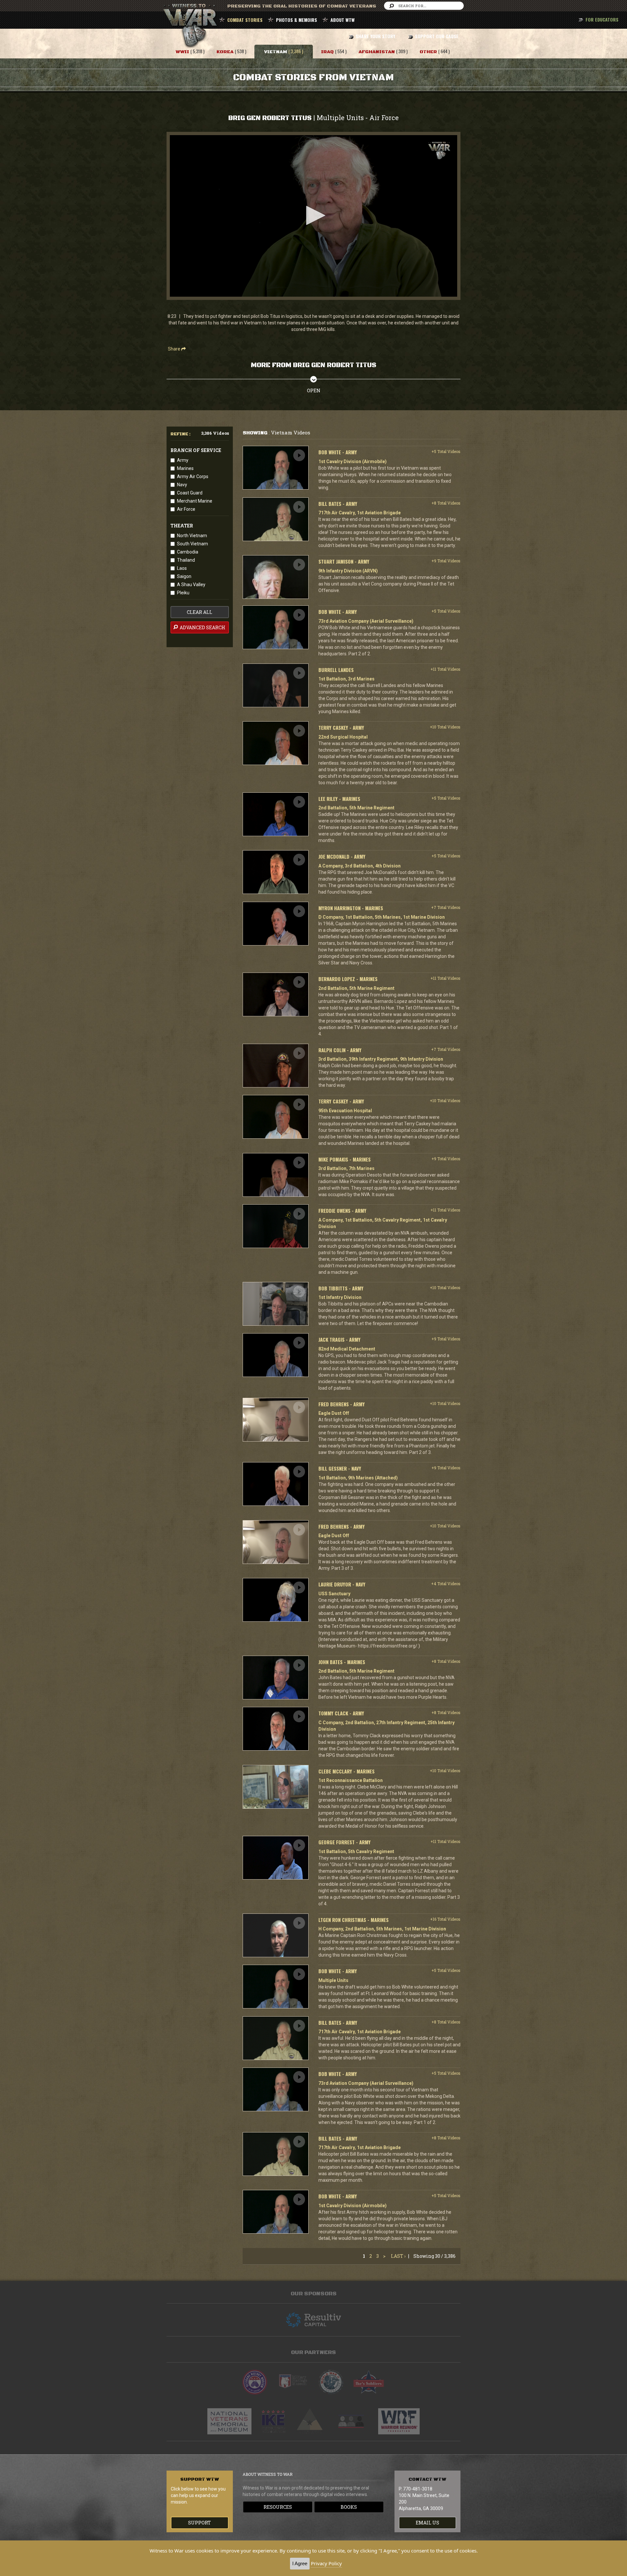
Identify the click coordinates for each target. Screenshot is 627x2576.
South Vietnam (193, 544)
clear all (200, 612)
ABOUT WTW (343, 20)
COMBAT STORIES (245, 20)
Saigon (184, 576)
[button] (313, 215)
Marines (185, 468)
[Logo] (439, 151)
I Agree (300, 2563)
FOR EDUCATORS (602, 19)
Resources (278, 2507)
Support (200, 2523)
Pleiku (183, 593)
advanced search (202, 627)
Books (349, 2507)
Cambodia (188, 552)
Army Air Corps (193, 476)
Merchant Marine (195, 501)
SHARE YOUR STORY (375, 36)
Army (183, 460)
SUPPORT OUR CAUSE (437, 36)
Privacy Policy (326, 2563)
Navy (182, 485)
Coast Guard (190, 493)
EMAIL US (427, 2523)
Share (175, 349)
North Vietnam (192, 536)
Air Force (186, 509)
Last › (398, 2256)
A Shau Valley (191, 585)
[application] (313, 216)
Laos (182, 568)
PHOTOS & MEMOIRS (297, 20)
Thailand (186, 560)
